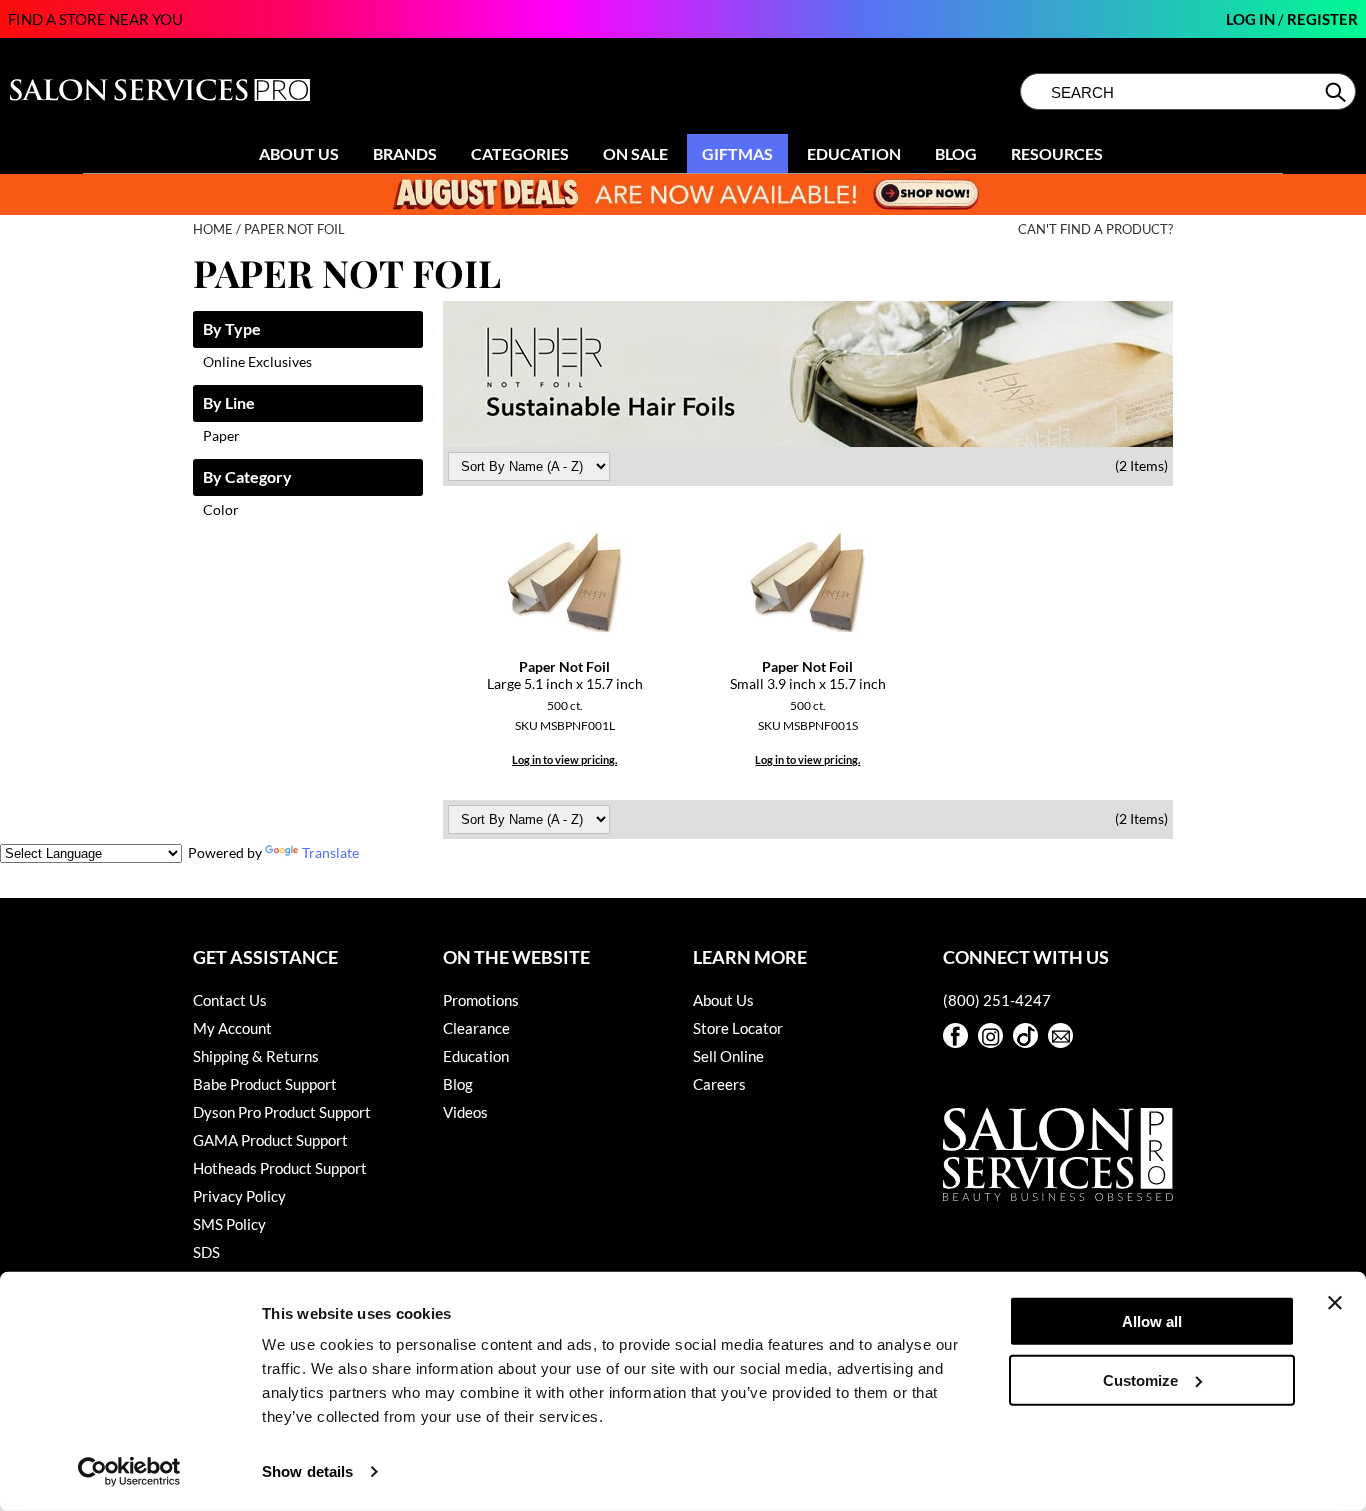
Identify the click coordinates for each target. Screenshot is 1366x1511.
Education (854, 153)
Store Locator (738, 1028)
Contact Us (230, 1000)
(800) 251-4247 (997, 1000)
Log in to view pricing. (564, 759)
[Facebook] (955, 1035)
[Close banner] (1335, 1303)
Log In (1252, 19)
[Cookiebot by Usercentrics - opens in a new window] (129, 1472)
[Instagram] (990, 1035)
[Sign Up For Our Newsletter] (1060, 1035)
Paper (221, 435)
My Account (232, 1028)
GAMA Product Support (270, 1140)
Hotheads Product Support (280, 1168)
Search (1337, 92)
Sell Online (728, 1056)
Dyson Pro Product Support (282, 1112)
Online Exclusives (257, 361)
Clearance (476, 1028)
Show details (307, 1471)
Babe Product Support (265, 1084)
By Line (229, 403)
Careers (719, 1084)
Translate (330, 852)
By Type (232, 329)
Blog (956, 153)
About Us (299, 153)
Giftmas (737, 153)
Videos (465, 1112)
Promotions (481, 1000)
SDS (206, 1252)
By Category (247, 477)
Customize (1140, 1379)
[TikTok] (1025, 1035)
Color (221, 509)
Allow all (1152, 1321)
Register (1322, 19)
